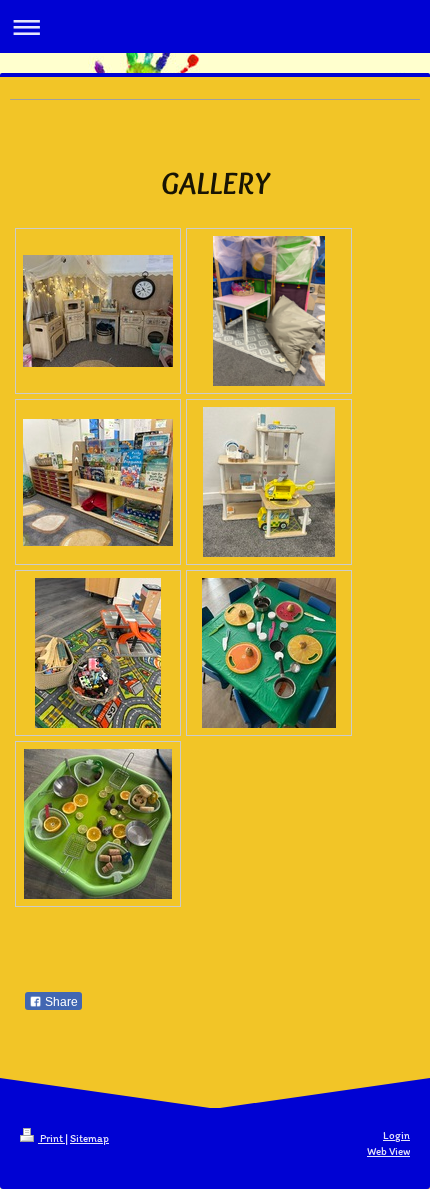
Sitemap (89, 1138)
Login (396, 1135)
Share (60, 1002)
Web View (388, 1151)
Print (51, 1138)
